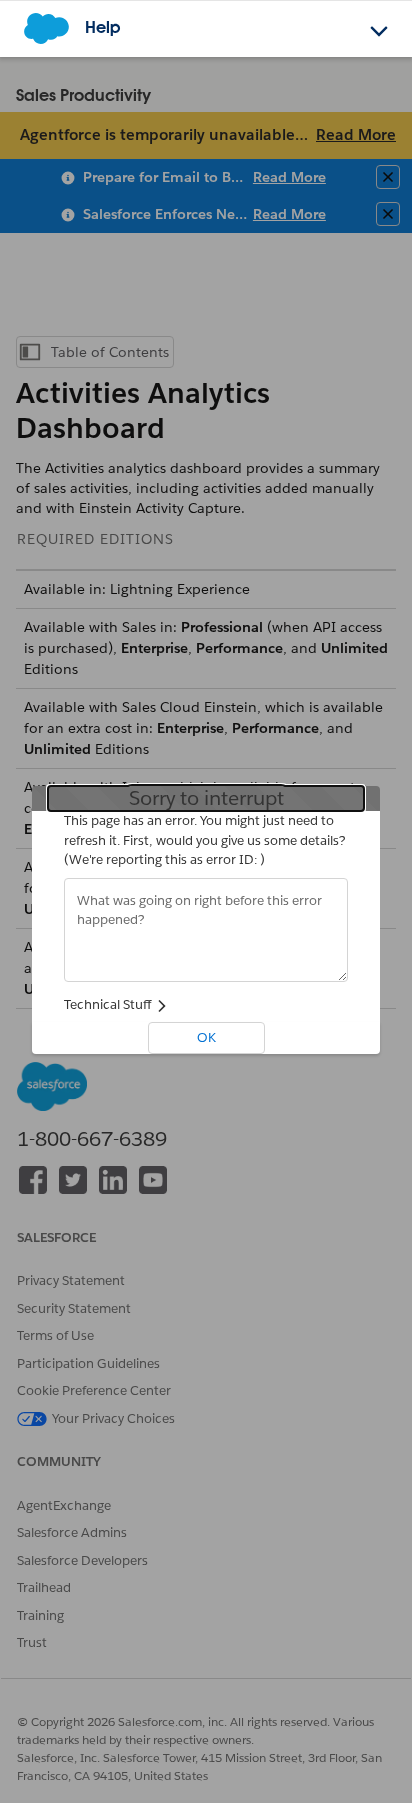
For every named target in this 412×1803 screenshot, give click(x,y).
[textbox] (206, 930)
